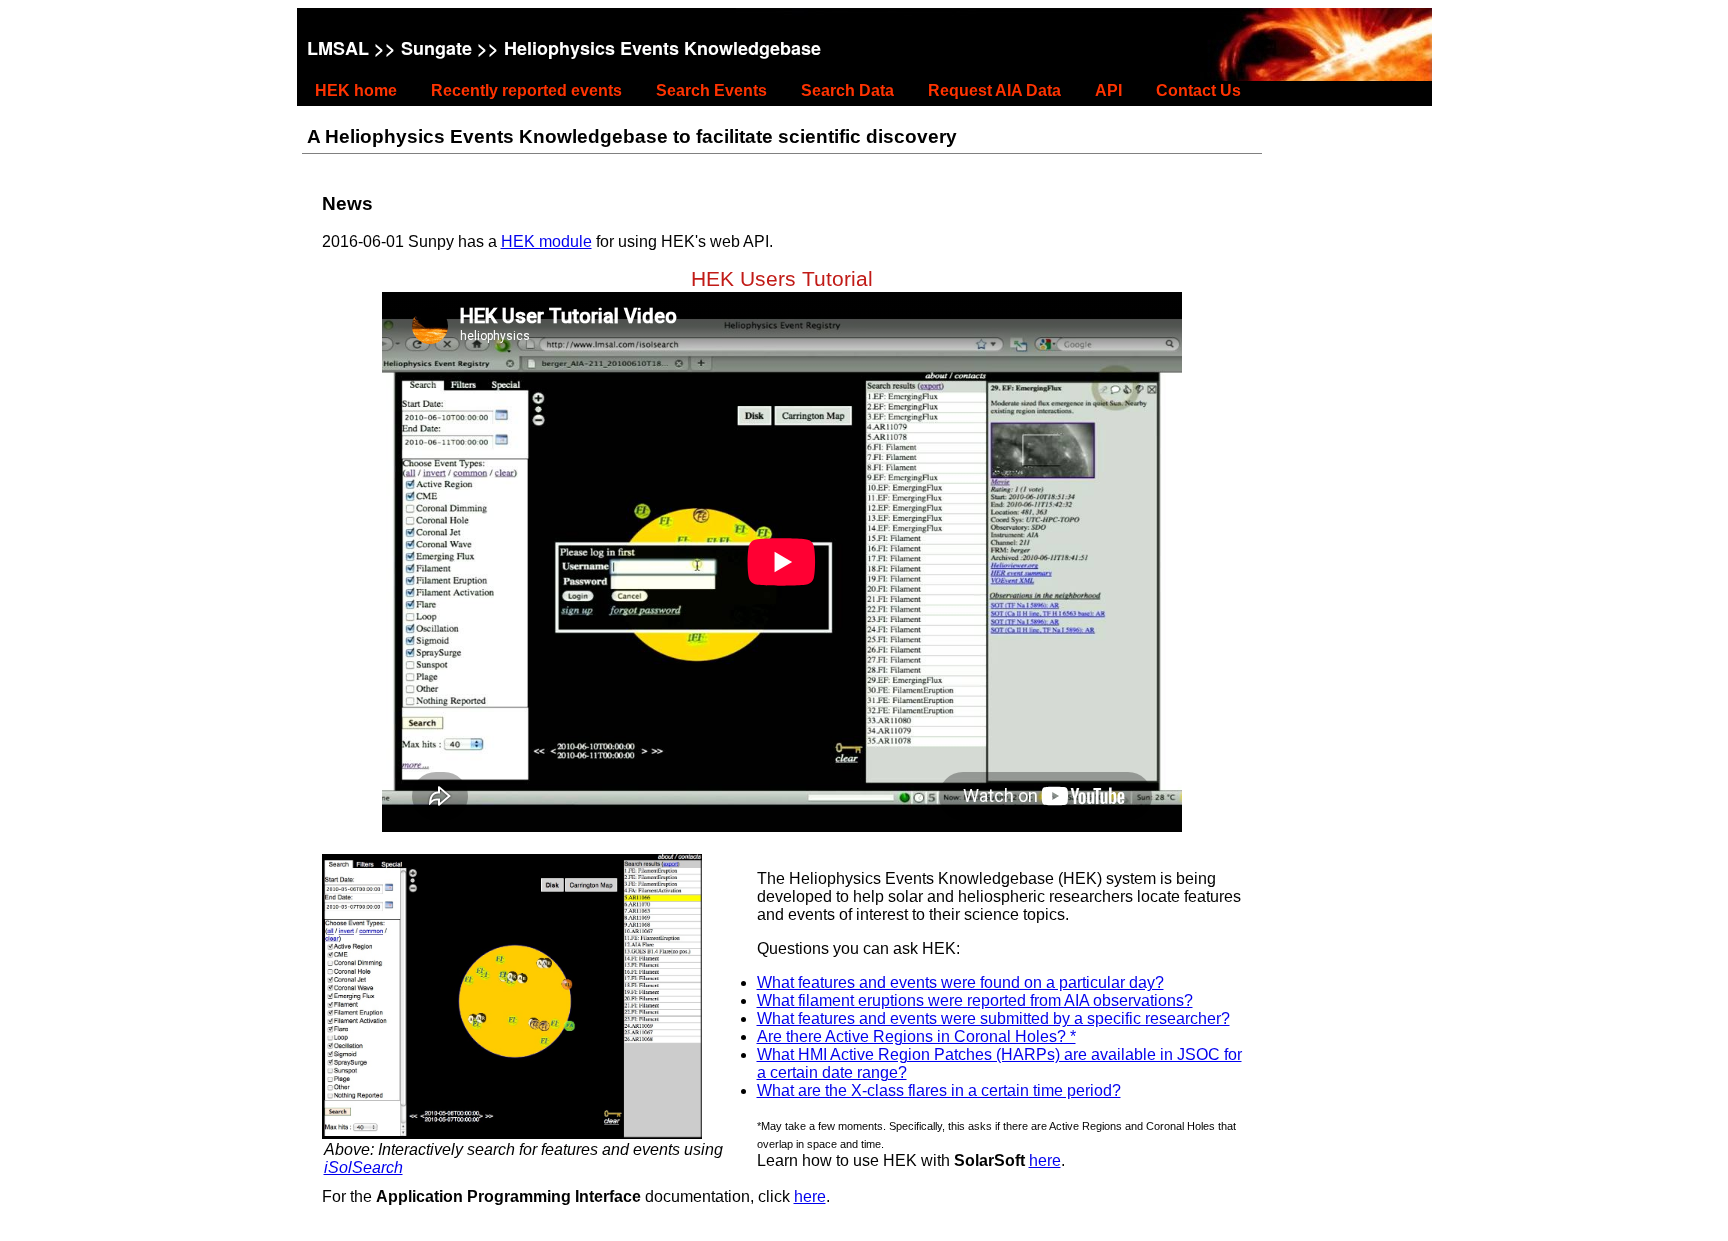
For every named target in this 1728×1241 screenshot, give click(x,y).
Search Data (847, 90)
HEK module (546, 241)
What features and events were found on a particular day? (960, 982)
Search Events (711, 90)
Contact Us (1198, 90)
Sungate (436, 48)
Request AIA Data (994, 90)
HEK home (356, 90)
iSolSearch (363, 1167)
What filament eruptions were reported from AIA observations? (975, 1000)
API (1108, 90)
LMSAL (338, 48)
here (1045, 1160)
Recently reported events (526, 90)
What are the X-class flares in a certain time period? (939, 1090)
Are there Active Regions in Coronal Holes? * (916, 1036)
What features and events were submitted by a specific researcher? (993, 1018)
